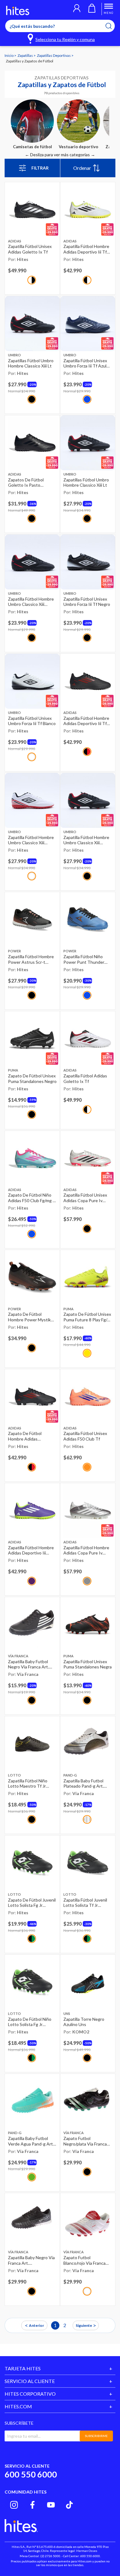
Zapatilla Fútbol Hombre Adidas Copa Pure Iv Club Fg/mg (86, 1550)
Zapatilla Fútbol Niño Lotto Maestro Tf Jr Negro (28, 1783)
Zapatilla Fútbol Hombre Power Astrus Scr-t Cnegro (31, 959)
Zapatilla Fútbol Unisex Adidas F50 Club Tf (85, 1436)
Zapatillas (26, 55)
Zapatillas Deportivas (54, 55)
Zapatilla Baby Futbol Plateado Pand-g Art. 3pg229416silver (84, 1783)
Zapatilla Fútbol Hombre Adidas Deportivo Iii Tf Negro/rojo (86, 721)
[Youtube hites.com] (51, 2505)
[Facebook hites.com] (32, 2505)
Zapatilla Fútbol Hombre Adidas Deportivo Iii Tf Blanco (86, 249)
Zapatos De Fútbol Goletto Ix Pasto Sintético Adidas (26, 482)
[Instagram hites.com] (14, 2505)
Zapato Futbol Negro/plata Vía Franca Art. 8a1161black (85, 2141)
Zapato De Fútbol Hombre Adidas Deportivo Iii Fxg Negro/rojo (25, 1436)
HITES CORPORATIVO (30, 2394)
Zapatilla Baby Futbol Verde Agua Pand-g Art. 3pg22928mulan (31, 2141)
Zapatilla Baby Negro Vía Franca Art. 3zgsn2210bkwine (31, 2260)
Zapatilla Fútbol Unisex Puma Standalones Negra (88, 1664)
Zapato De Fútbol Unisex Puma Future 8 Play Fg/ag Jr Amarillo (88, 1317)
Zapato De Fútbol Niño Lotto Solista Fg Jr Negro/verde (30, 2022)
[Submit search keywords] (112, 26)
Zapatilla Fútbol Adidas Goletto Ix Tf (85, 1078)
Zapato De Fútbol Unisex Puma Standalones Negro (32, 1078)
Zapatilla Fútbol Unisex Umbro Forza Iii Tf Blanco (32, 721)
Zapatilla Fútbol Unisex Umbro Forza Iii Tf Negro (87, 602)
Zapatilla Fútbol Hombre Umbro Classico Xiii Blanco (31, 840)
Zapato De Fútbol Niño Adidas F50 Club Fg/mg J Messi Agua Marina (31, 1198)
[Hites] (18, 10)
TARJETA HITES (23, 2368)
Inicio (9, 55)
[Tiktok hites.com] (69, 2505)
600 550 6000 (31, 2474)
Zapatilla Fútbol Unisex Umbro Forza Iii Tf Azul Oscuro (85, 363)
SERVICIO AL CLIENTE (30, 2381)
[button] (77, 9)
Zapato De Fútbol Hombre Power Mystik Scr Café (29, 1317)
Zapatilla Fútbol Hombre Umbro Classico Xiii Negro (31, 602)
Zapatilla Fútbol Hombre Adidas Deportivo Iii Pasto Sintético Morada (31, 1550)
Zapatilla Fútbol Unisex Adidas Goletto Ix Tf (30, 249)
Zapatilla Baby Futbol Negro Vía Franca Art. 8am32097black (28, 1664)
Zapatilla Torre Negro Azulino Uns (84, 2022)
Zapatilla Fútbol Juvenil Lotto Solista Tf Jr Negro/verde (85, 1903)
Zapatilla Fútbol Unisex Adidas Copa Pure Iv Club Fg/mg (85, 1198)
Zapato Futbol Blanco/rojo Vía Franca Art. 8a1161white (84, 2260)
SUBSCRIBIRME (96, 2436)
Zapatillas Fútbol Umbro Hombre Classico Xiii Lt (31, 363)
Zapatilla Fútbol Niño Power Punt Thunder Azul (84, 959)
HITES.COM (18, 2406)
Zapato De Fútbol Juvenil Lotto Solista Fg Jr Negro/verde (32, 1903)
